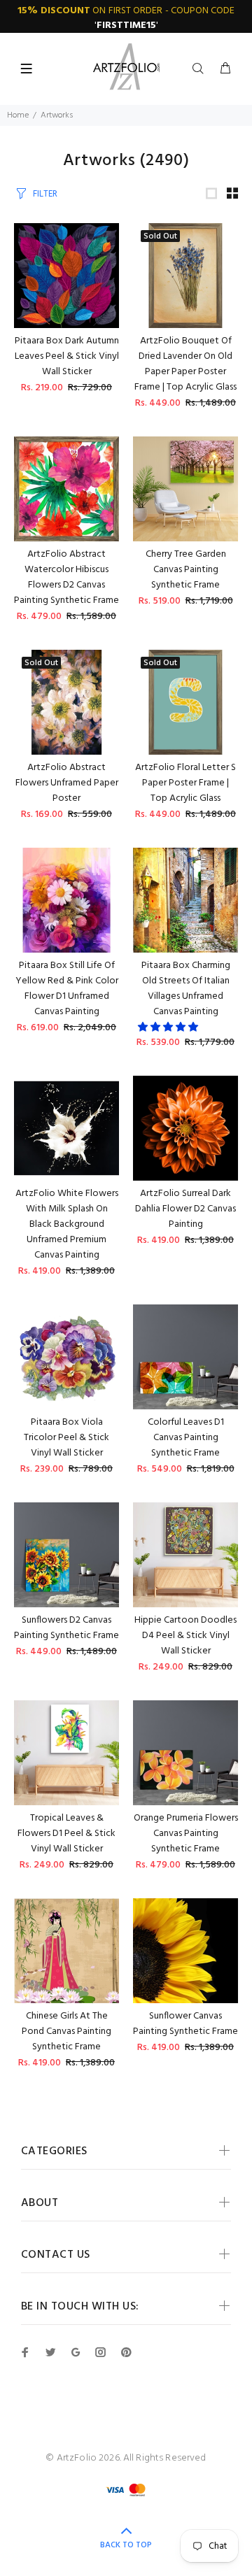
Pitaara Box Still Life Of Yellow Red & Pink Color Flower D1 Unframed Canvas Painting (67, 989)
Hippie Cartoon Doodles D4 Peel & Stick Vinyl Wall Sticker (185, 1636)
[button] (169, 1028)
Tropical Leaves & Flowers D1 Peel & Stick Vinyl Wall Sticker (66, 1834)
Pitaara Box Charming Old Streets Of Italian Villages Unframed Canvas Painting (186, 989)
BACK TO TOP (126, 2545)
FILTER (45, 194)
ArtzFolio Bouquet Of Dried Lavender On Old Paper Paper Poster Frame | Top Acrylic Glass (185, 364)
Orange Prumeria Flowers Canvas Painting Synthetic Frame (186, 1834)
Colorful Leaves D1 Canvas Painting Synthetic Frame (186, 1438)
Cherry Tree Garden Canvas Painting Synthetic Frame (186, 570)
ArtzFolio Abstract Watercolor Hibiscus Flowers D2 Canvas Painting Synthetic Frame (66, 577)
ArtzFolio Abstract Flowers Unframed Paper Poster (67, 783)
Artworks (57, 115)
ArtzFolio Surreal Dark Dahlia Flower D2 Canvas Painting (185, 1209)
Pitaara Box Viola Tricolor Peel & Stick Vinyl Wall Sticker (66, 1438)
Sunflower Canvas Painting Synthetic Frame (185, 2024)
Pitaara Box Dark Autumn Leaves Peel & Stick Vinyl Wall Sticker (67, 356)
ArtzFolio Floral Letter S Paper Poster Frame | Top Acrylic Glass (185, 783)
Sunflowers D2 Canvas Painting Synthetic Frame (66, 1628)
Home (18, 115)
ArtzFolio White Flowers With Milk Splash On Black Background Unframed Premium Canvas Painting (67, 1224)
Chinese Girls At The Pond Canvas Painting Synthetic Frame (66, 2031)
